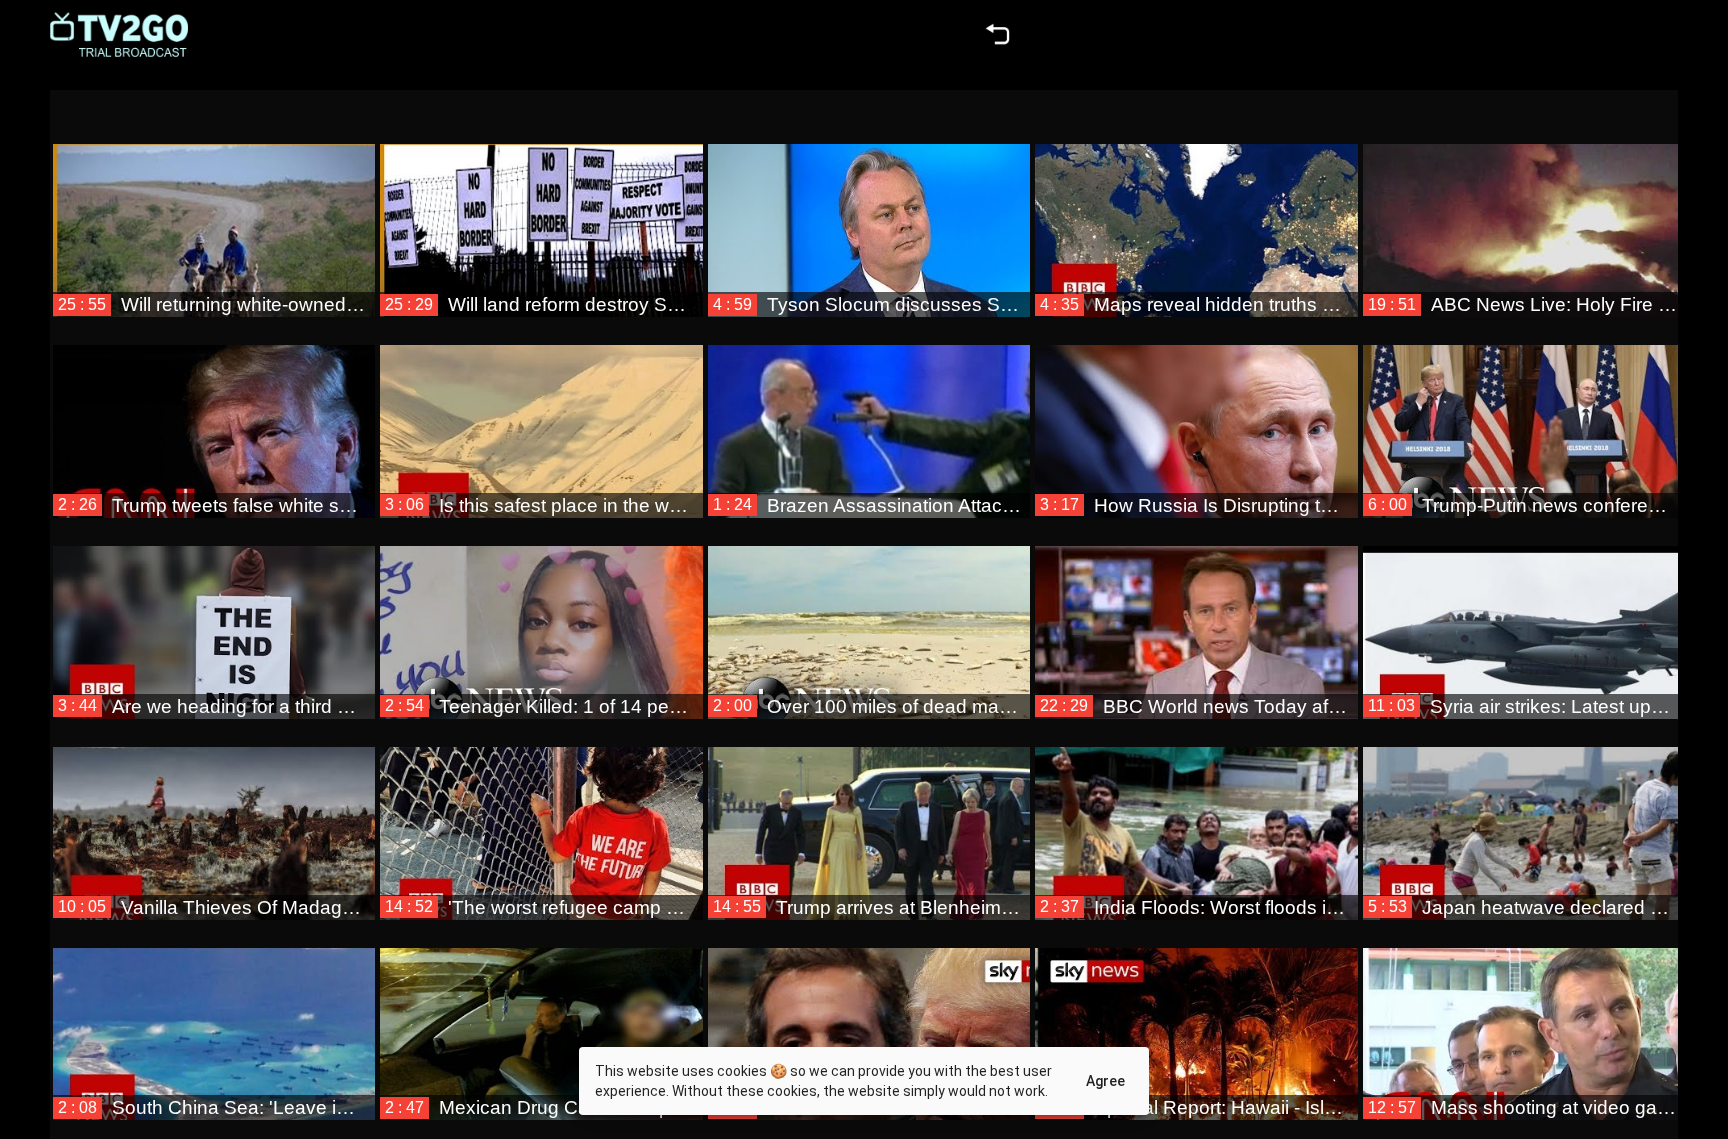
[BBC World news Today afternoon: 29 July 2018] (1196, 615)
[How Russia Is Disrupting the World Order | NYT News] (1196, 414)
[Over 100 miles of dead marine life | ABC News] (869, 615)
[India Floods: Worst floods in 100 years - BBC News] (1196, 816)
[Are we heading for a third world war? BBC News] (214, 615)
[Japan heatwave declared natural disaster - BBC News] (1524, 816)
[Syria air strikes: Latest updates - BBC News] (1524, 615)
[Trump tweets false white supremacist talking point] (214, 414)
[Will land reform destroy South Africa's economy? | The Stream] (541, 213)
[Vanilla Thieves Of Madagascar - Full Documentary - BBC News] (214, 816)
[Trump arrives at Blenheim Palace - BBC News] (869, 816)
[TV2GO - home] (119, 35)
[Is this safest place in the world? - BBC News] (541, 414)
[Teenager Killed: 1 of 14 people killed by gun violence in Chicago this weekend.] (541, 615)
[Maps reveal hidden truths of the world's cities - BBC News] (1196, 213)
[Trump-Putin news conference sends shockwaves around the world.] (1524, 414)
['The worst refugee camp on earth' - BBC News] (541, 816)
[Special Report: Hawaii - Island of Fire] (1196, 1017)
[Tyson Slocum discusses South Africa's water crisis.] (869, 213)
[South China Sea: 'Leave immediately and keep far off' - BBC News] (214, 1017)
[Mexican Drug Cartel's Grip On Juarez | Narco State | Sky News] (541, 1017)
